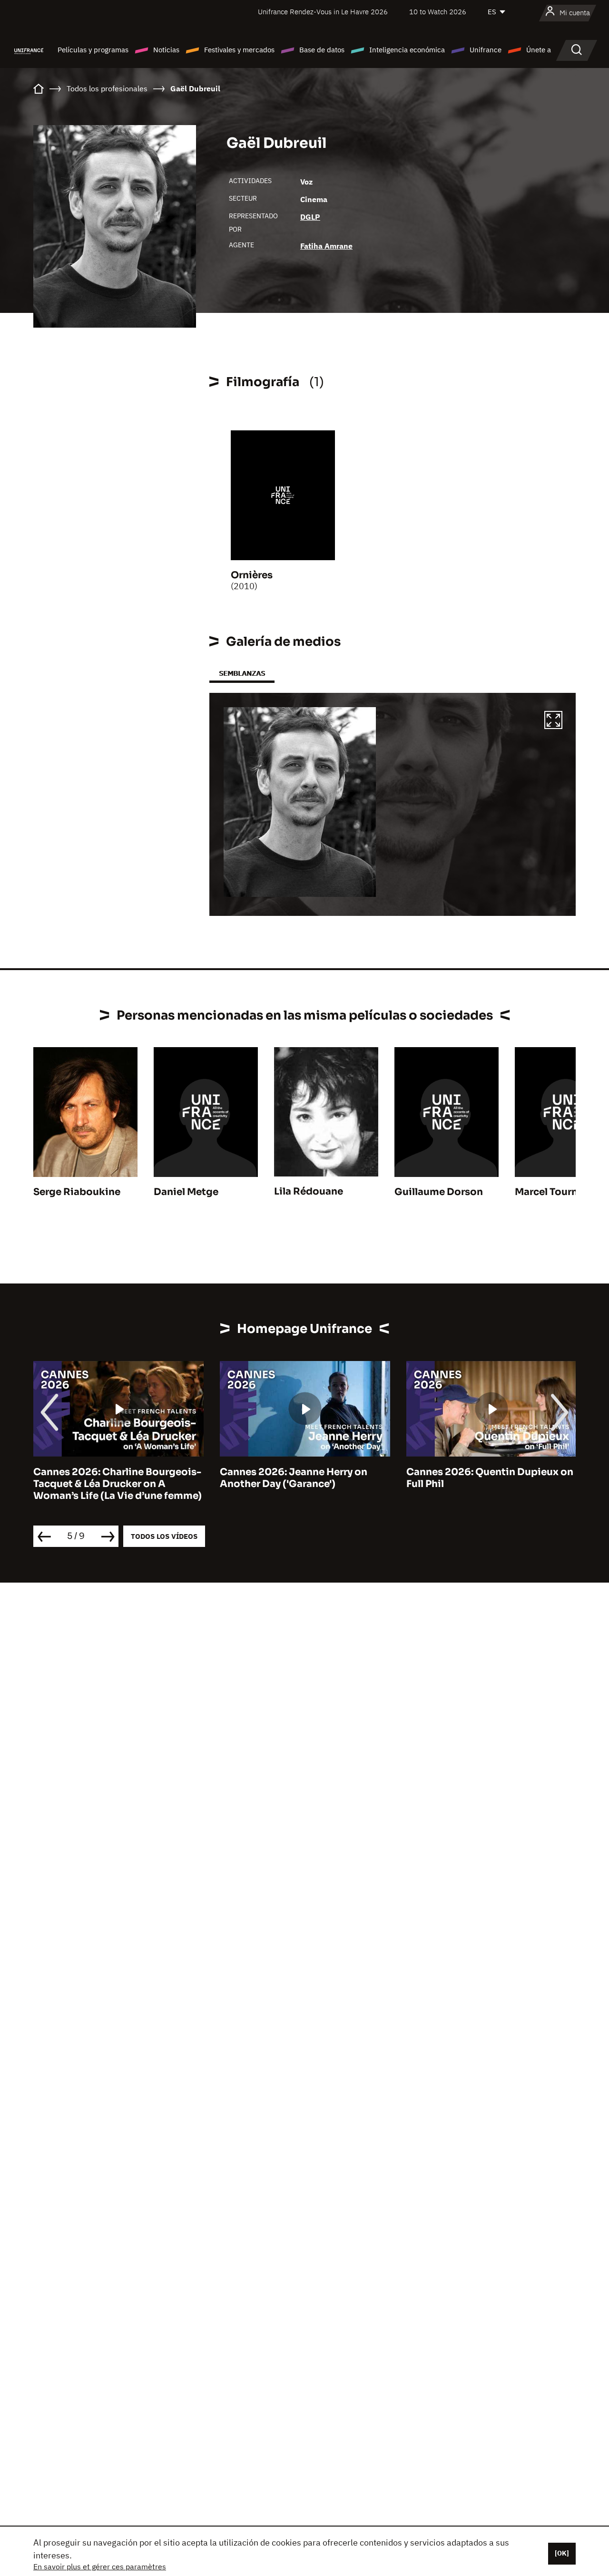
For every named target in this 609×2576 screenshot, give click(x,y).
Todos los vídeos (164, 1536)
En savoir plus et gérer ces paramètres (100, 2566)
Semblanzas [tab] (242, 673)
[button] (553, 721)
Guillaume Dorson (439, 1192)
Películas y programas (93, 50)
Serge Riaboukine (77, 1192)
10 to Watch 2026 (438, 12)
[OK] (562, 2553)
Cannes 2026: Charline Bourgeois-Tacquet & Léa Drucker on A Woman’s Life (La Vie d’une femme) (118, 1484)
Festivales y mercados (239, 50)
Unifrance (486, 50)
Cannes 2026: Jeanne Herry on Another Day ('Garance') (294, 1478)
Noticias (166, 50)
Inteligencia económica (407, 50)
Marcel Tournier (553, 1192)
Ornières (252, 575)
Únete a (539, 50)
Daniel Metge (186, 1192)
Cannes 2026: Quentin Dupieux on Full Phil (490, 1478)
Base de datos (322, 50)
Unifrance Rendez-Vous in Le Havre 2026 (323, 12)
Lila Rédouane (309, 1191)
